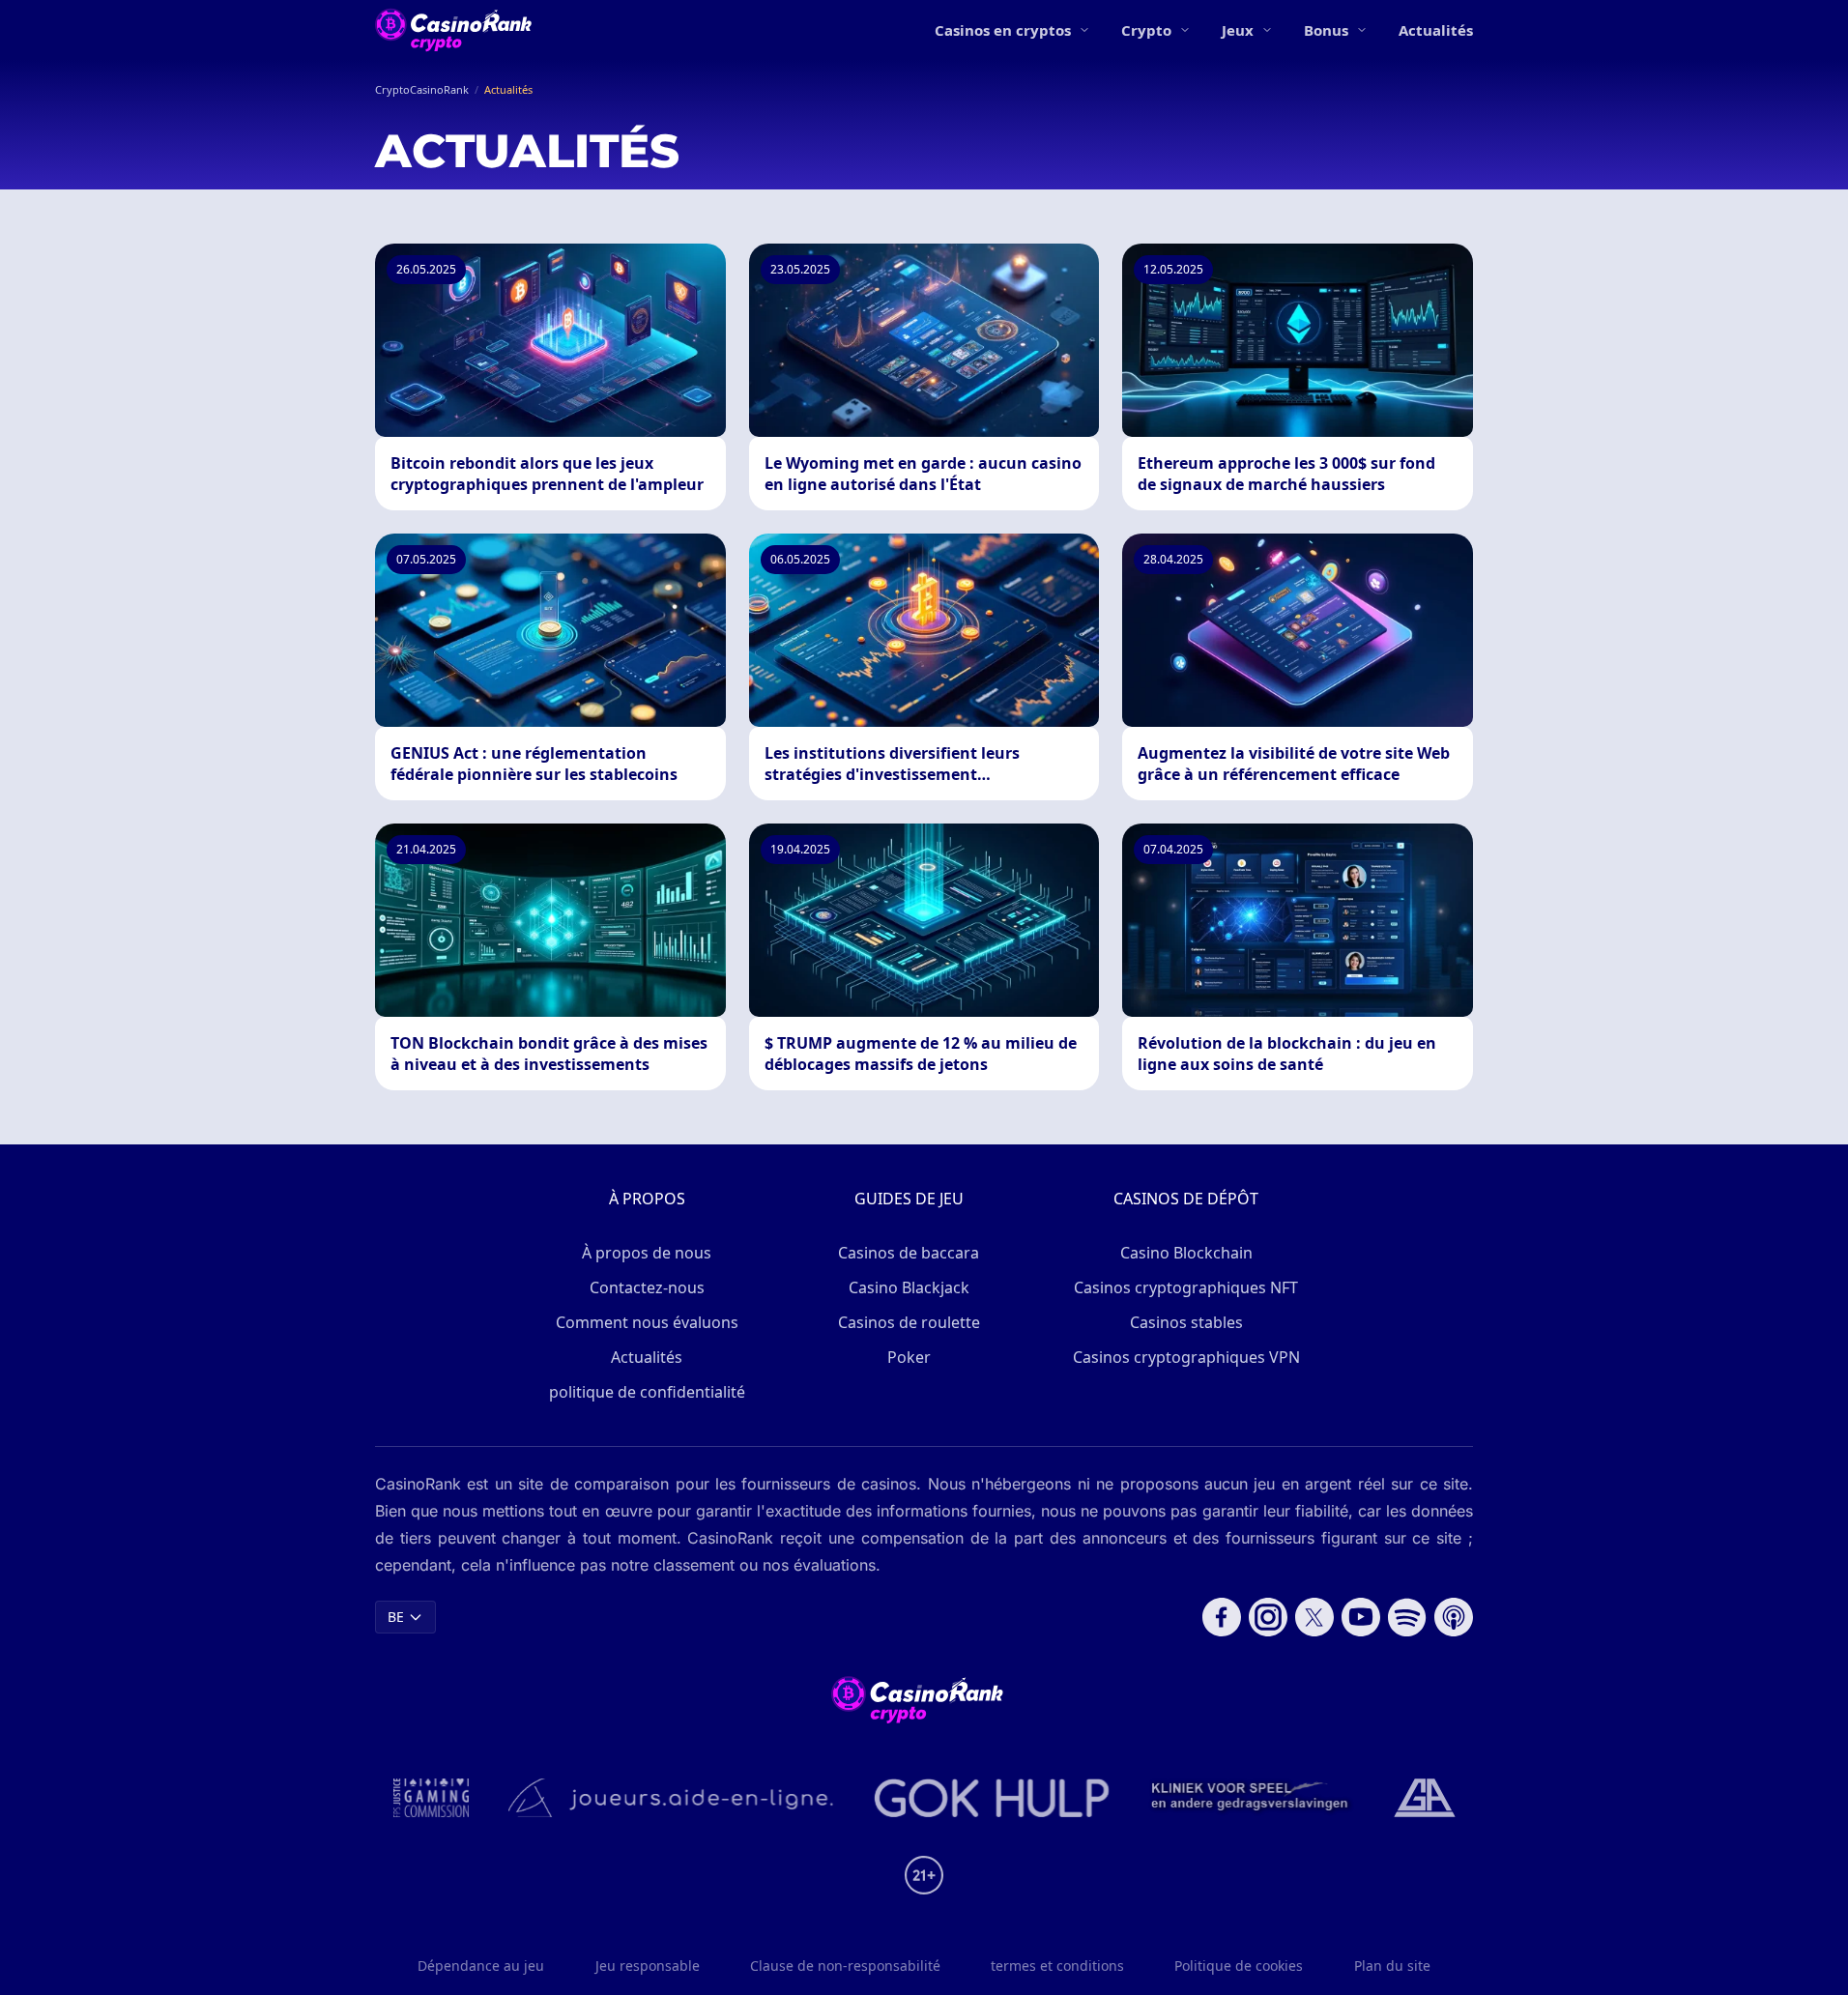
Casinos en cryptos (1003, 30)
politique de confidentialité (647, 1392)
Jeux (1238, 30)
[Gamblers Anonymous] (1425, 1798)
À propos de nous (647, 1253)
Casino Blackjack (909, 1287)
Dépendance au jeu (481, 1966)
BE (396, 1617)
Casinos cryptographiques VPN (1186, 1357)
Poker (909, 1357)
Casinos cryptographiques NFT (1186, 1287)
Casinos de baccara (909, 1253)
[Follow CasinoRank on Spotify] (1407, 1617)
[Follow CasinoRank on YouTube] (1361, 1617)
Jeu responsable (648, 1966)
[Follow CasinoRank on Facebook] (1222, 1617)
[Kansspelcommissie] (432, 1798)
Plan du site (1392, 1966)
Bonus (1326, 30)
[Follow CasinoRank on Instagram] (1268, 1617)
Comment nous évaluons (647, 1322)
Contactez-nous (647, 1287)
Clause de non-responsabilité (845, 1966)
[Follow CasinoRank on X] (1314, 1617)
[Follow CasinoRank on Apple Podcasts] (1454, 1617)
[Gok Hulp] (992, 1798)
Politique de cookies (1239, 1966)
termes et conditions (1057, 1966)
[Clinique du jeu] (1252, 1798)
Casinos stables (1186, 1322)
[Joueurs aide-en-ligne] (672, 1798)
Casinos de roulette (909, 1322)
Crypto (1146, 30)
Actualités (1436, 30)
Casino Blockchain (1186, 1253)
